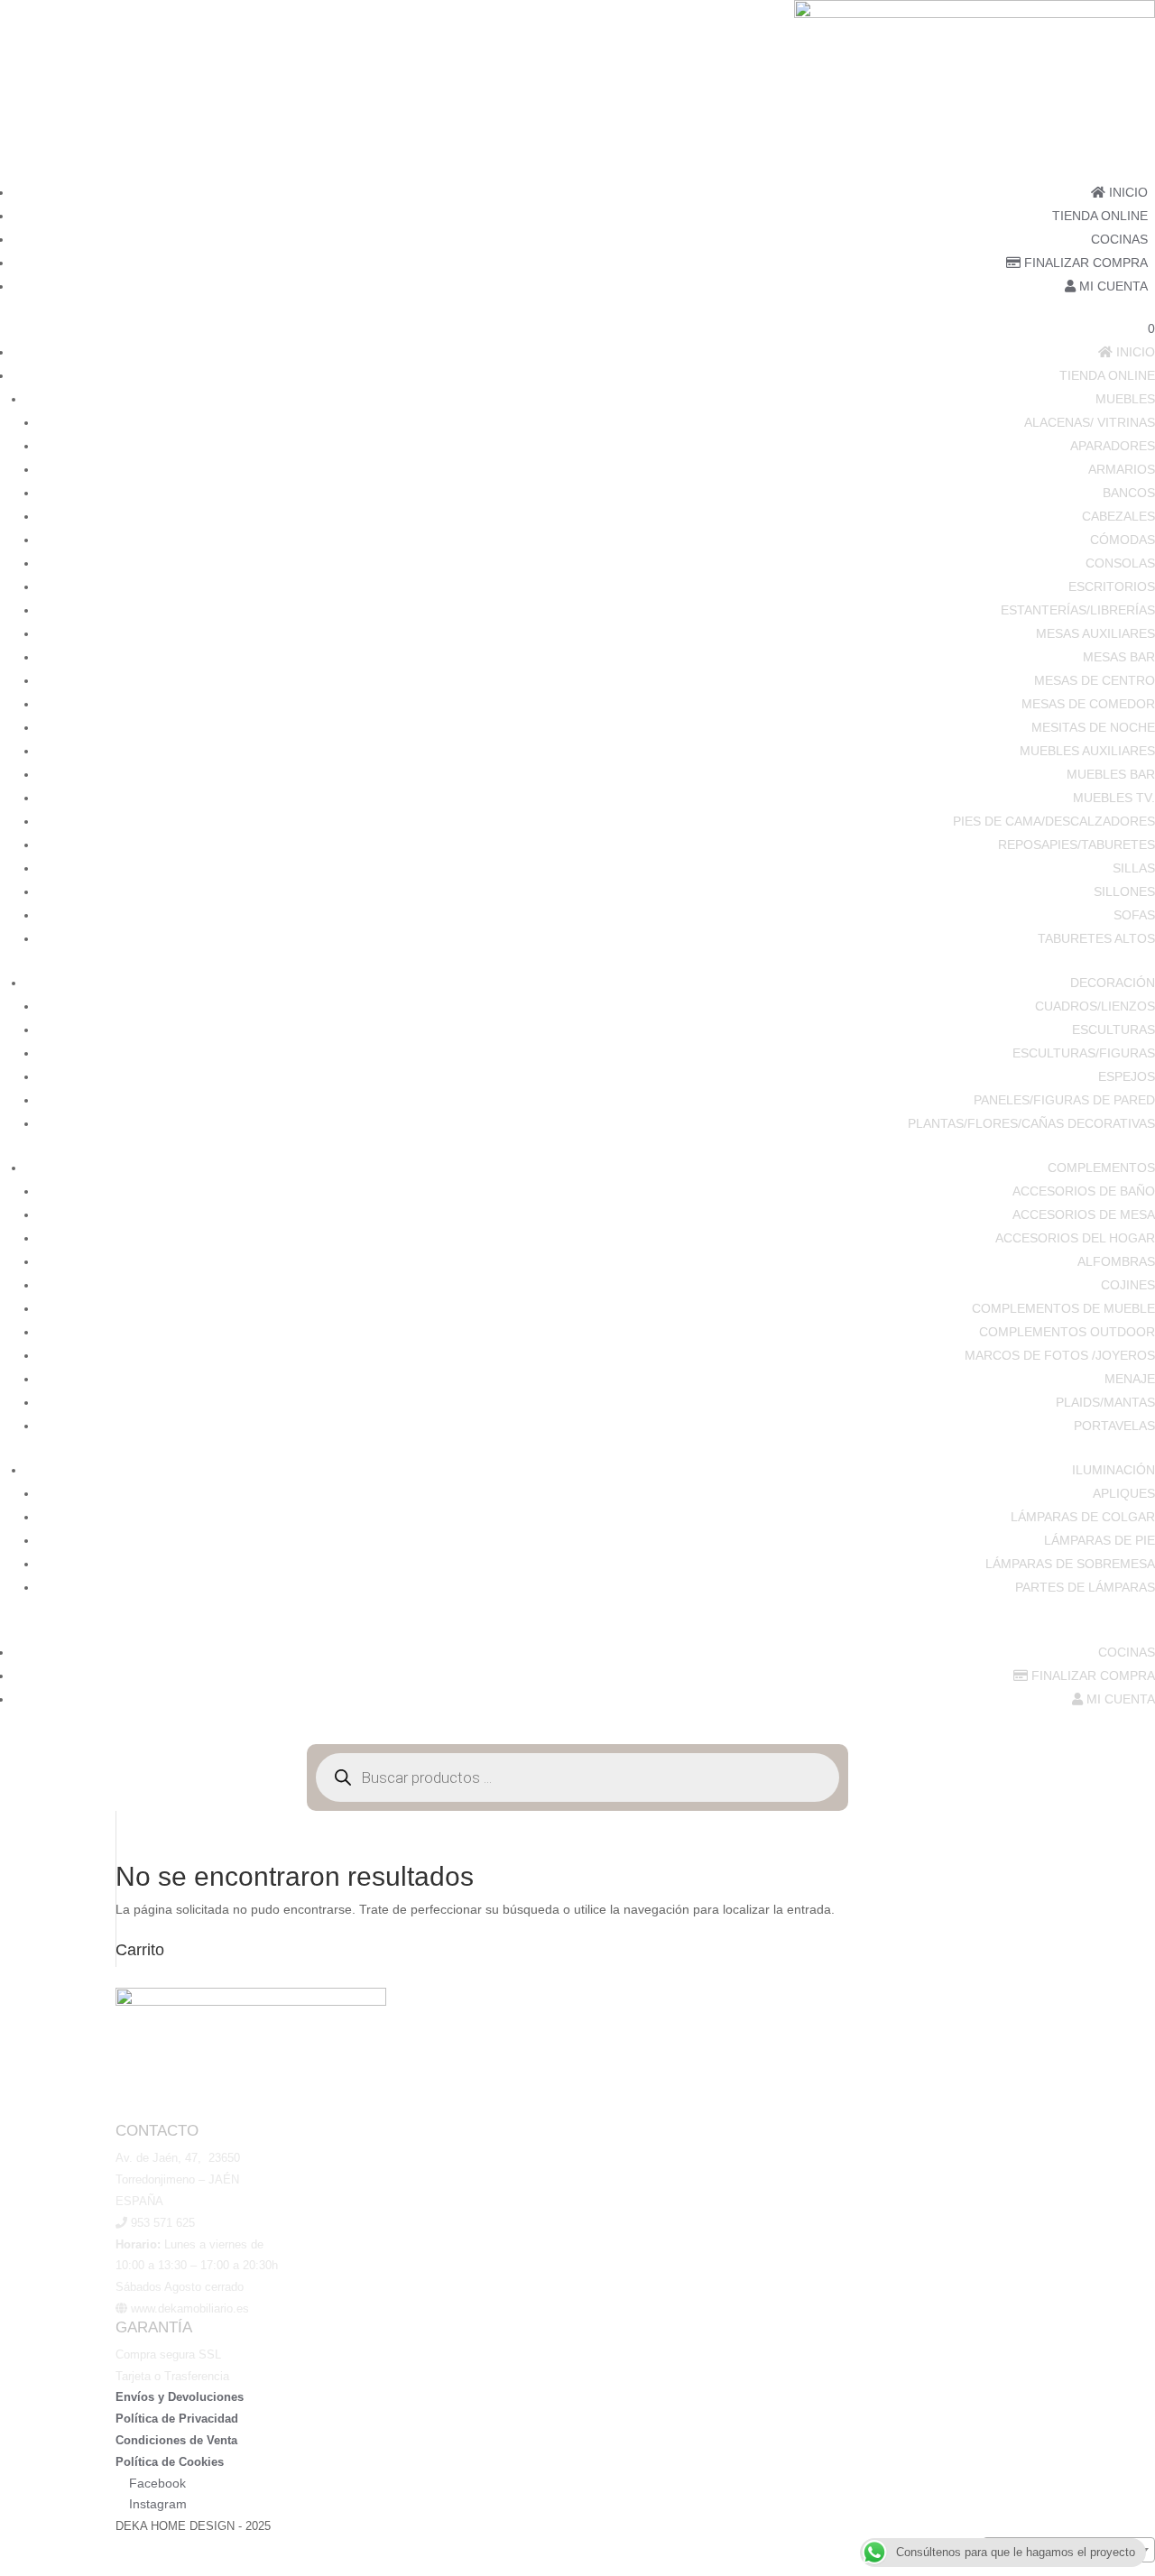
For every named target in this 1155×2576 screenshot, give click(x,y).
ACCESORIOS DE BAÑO (1084, 1191)
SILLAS (1134, 868)
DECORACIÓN (1113, 983)
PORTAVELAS (1114, 1426)
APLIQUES (1124, 1493)
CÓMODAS (1123, 540)
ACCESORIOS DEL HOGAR (1075, 1238)
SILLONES (1124, 891)
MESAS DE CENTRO (1095, 680)
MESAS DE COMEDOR (1088, 704)
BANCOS (1129, 493)
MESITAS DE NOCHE (1093, 727)
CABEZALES (1118, 516)
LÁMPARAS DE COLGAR (1083, 1517)
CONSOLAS (1120, 563)
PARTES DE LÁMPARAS (1085, 1587)
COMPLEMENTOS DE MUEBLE (1063, 1308)
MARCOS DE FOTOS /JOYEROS (1060, 1355)
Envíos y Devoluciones (180, 2397)
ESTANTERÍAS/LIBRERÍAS (1078, 610)
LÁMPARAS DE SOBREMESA (1070, 1564)
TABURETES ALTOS (1096, 938)
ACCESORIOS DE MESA (1084, 1214)
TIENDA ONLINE (1100, 216)
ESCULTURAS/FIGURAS (1084, 1053)
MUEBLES (1125, 399)
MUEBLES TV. (1114, 798)
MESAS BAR (1119, 657)
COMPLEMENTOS (1101, 1168)
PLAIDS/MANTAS (1105, 1402)
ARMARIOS (1122, 469)
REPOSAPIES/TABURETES (1076, 845)
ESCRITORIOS (1112, 586)
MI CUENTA (1112, 286)
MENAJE (1130, 1379)
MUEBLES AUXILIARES (1087, 751)
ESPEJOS (1127, 1076)
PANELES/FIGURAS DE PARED (1064, 1100)
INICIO (1127, 192)
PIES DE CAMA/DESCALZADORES (1054, 821)
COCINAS (1119, 239)
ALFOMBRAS (1116, 1261)
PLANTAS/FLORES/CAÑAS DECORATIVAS (1031, 1123)
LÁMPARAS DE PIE (1100, 1540)
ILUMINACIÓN (1113, 1470)
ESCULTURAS (1113, 1029)
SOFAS (1134, 915)
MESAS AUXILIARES (1095, 633)
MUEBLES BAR (1111, 774)
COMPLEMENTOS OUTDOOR (1067, 1332)
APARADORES (1113, 446)
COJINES (1128, 1285)
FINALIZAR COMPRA (1084, 263)
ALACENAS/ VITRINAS (1090, 422)
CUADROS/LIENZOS (1095, 1006)
